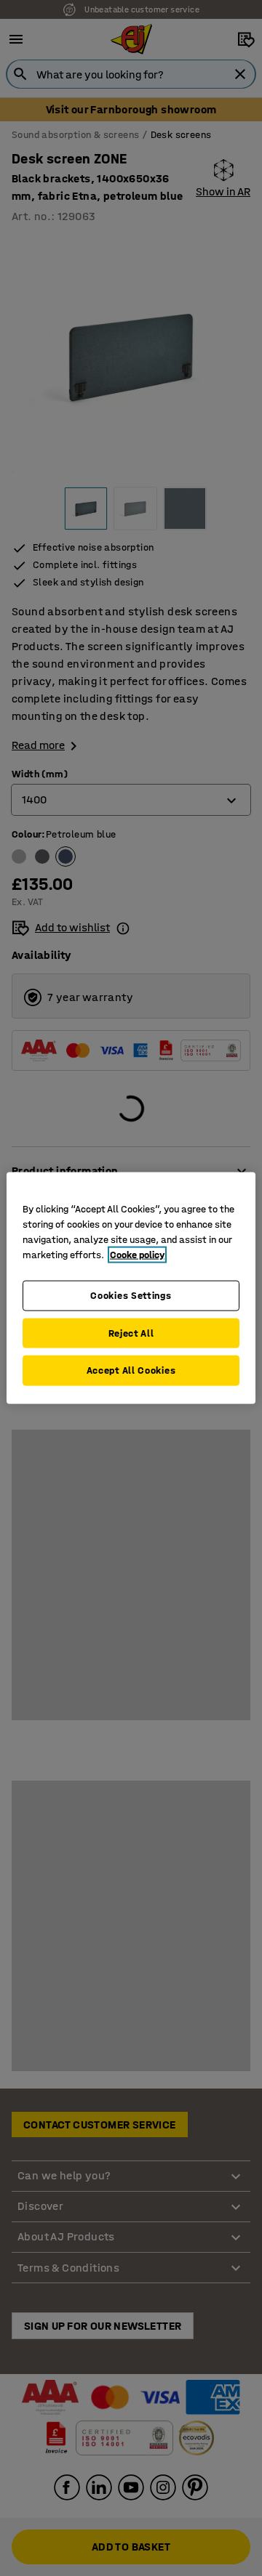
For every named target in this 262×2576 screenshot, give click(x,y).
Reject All (131, 1333)
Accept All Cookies (131, 1370)
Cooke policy (137, 1255)
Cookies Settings (131, 1296)
